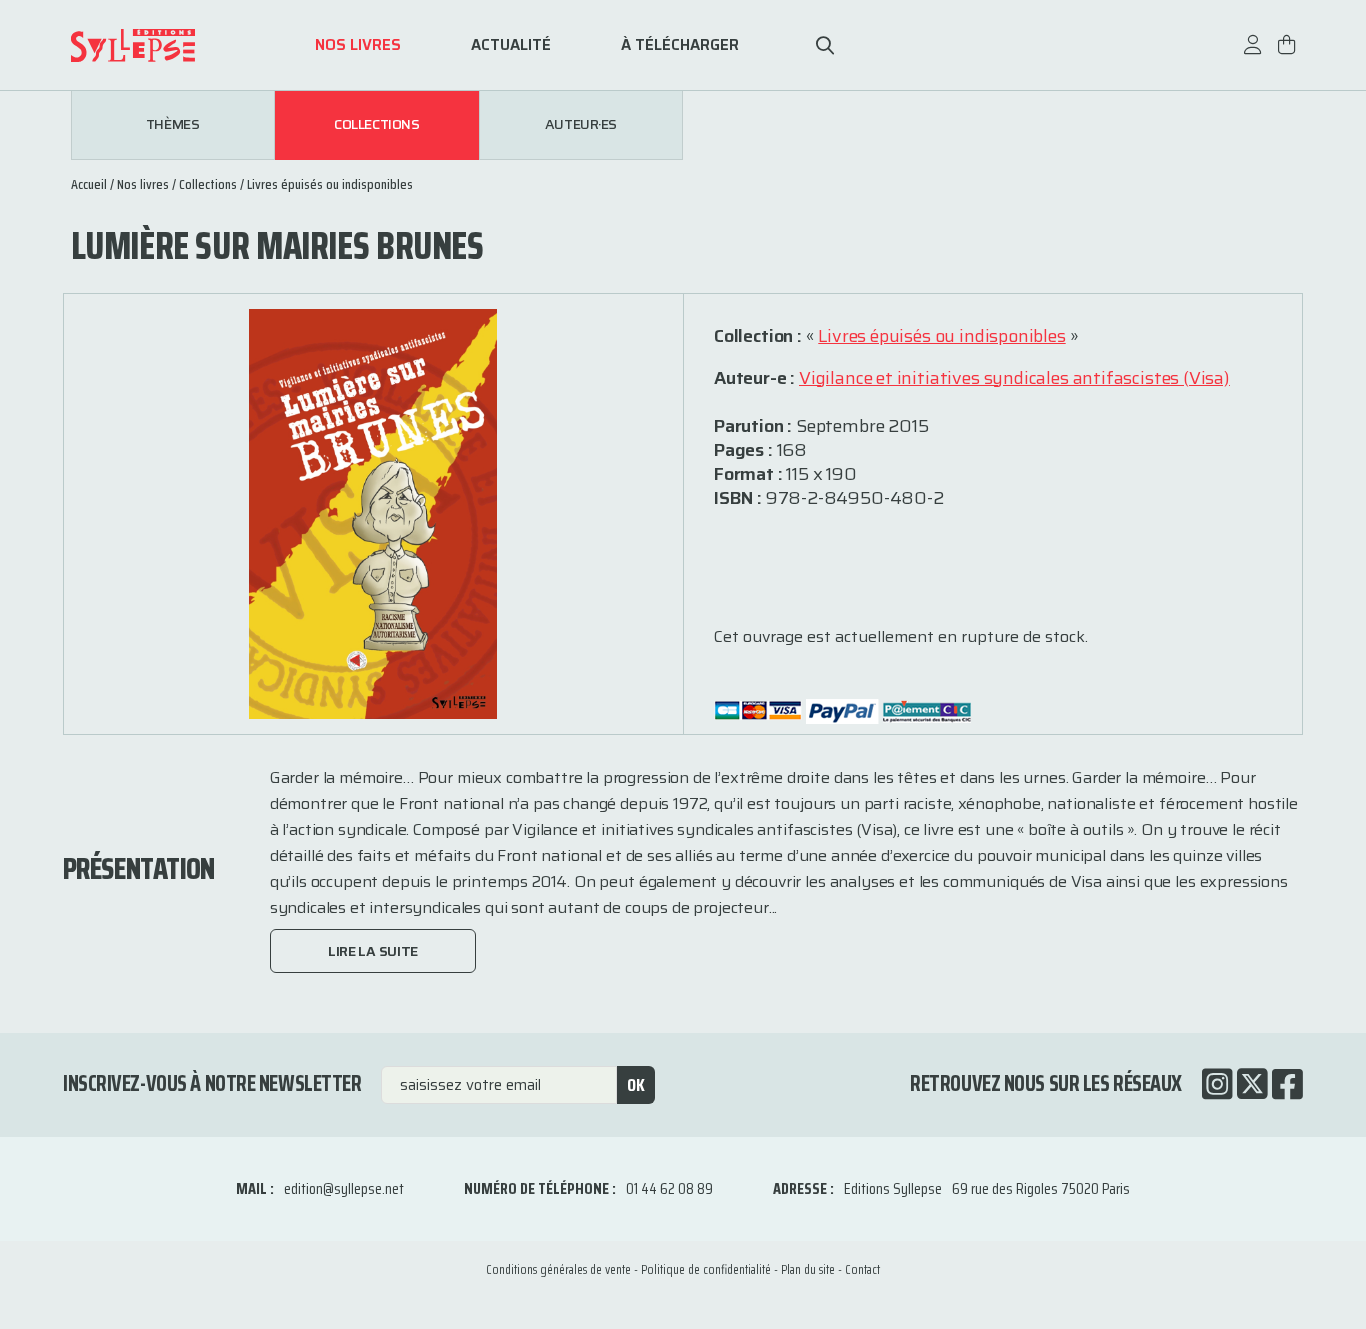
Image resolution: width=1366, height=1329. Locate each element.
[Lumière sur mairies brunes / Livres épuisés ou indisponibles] (373, 512)
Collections (376, 125)
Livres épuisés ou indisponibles (330, 184)
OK (636, 1085)
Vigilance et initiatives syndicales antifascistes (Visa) (1014, 378)
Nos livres (358, 45)
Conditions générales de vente (558, 1269)
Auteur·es (581, 125)
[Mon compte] (1253, 54)
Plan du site (808, 1269)
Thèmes (172, 125)
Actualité (511, 45)
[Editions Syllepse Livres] (163, 45)
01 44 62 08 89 (669, 1188)
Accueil (89, 184)
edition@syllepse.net (344, 1188)
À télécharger (680, 45)
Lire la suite (373, 951)
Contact (862, 1269)
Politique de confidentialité (706, 1269)
